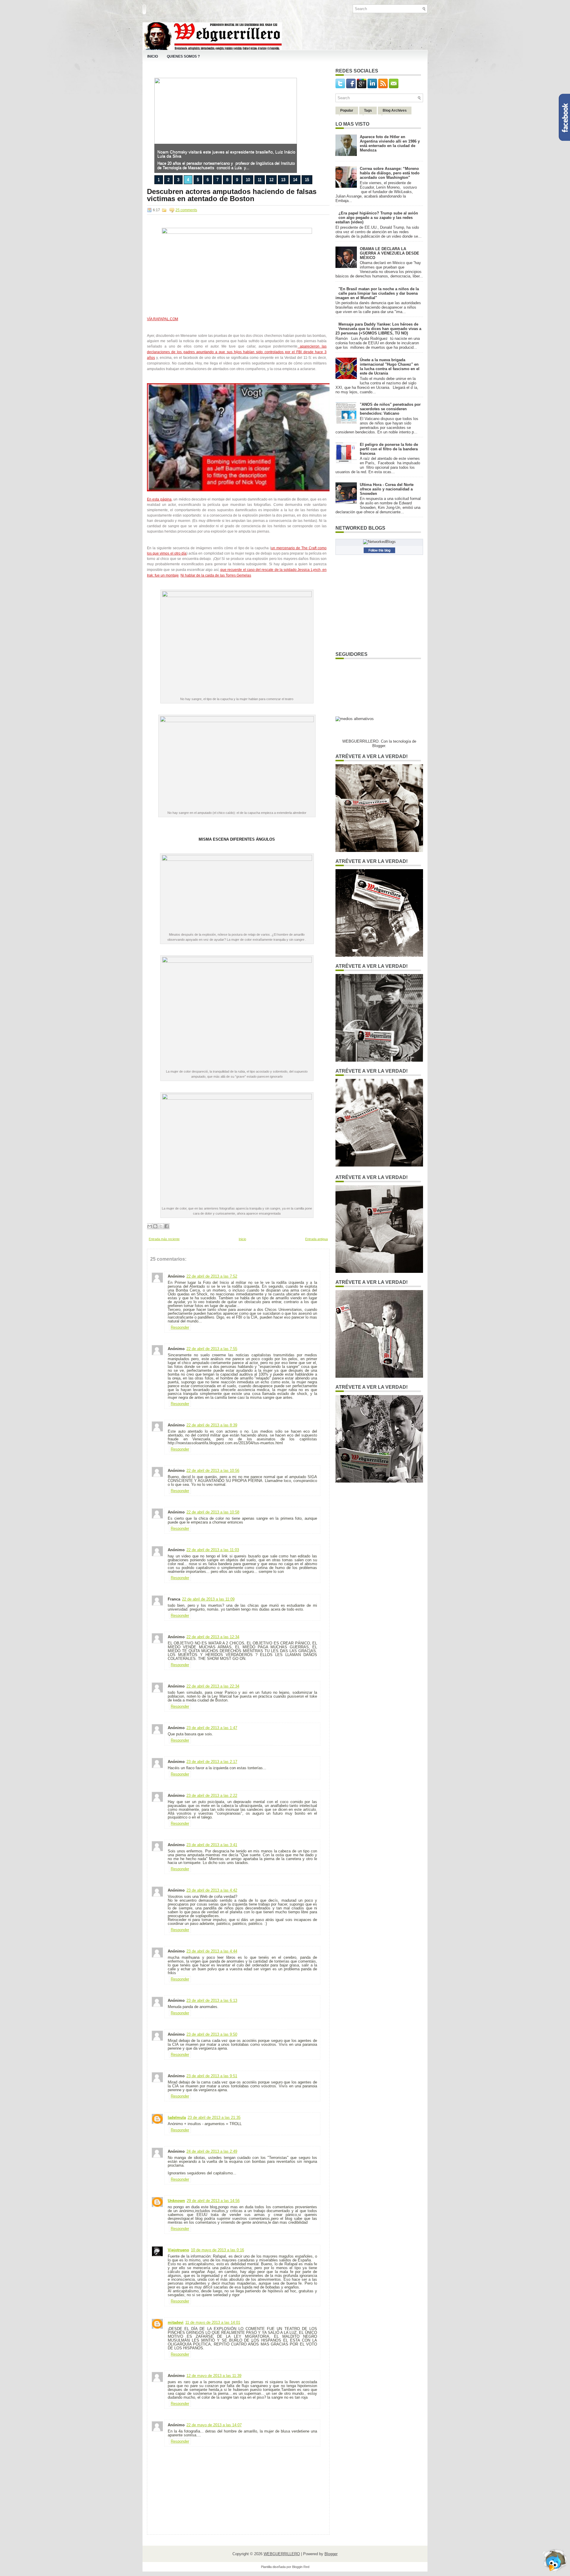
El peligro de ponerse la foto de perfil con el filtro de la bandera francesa (389, 449)
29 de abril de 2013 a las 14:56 (213, 2201)
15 (307, 180)
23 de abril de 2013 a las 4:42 (212, 1890)
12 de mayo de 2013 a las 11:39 (214, 2376)
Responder (180, 1327)
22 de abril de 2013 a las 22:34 (213, 1686)
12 (271, 180)
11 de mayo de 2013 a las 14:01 (213, 2322)
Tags (368, 111)
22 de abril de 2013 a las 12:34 (213, 1637)
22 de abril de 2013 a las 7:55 (212, 1349)
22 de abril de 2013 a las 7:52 (212, 1276)
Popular (347, 111)
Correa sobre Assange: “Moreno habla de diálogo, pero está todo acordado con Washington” (390, 173)
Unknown (176, 2201)
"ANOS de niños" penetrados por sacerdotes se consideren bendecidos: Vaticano (390, 409)
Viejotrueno (178, 2250)
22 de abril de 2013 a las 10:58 (213, 1512)
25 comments (186, 210)
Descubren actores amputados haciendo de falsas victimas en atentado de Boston (232, 195)
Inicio (153, 56)
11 (260, 180)
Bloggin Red (301, 2567)
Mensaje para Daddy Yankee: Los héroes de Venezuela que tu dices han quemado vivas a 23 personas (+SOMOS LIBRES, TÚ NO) (378, 329)
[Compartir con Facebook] (167, 1226)
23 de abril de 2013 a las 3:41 (212, 1845)
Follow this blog (379, 550)
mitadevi (176, 2322)
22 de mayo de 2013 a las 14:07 (214, 2425)
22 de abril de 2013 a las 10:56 (213, 1471)
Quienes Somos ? (183, 56)
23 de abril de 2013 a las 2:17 (212, 1762)
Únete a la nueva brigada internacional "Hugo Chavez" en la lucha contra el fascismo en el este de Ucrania (390, 367)
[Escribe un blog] (155, 1226)
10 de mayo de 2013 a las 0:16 (217, 2250)
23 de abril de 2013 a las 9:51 (212, 2076)
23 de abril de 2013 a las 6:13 (212, 2000)
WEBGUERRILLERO (282, 2554)
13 (283, 180)
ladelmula (177, 2118)
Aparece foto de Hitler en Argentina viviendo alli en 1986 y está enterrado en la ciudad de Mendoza (390, 143)
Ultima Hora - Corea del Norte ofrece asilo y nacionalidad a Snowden (387, 489)
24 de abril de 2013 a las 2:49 (212, 2151)
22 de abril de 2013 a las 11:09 (208, 1599)
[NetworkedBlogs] (379, 542)
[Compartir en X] (161, 1226)
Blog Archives (395, 111)
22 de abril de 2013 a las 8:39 (212, 1425)
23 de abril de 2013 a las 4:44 (212, 1951)
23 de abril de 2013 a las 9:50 (212, 2034)
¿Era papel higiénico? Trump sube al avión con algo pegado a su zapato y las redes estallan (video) (377, 218)
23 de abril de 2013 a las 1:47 (212, 1728)
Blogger (379, 746)
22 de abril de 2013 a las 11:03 (213, 1550)
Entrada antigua (316, 1239)
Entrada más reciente (164, 1239)
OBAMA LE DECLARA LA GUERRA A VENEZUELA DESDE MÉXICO (389, 253)
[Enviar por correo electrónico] (150, 1226)
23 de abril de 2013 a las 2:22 (212, 1796)
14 (295, 180)
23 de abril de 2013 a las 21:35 (214, 2118)
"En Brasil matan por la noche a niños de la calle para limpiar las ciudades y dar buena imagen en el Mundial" (377, 293)
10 (248, 180)
